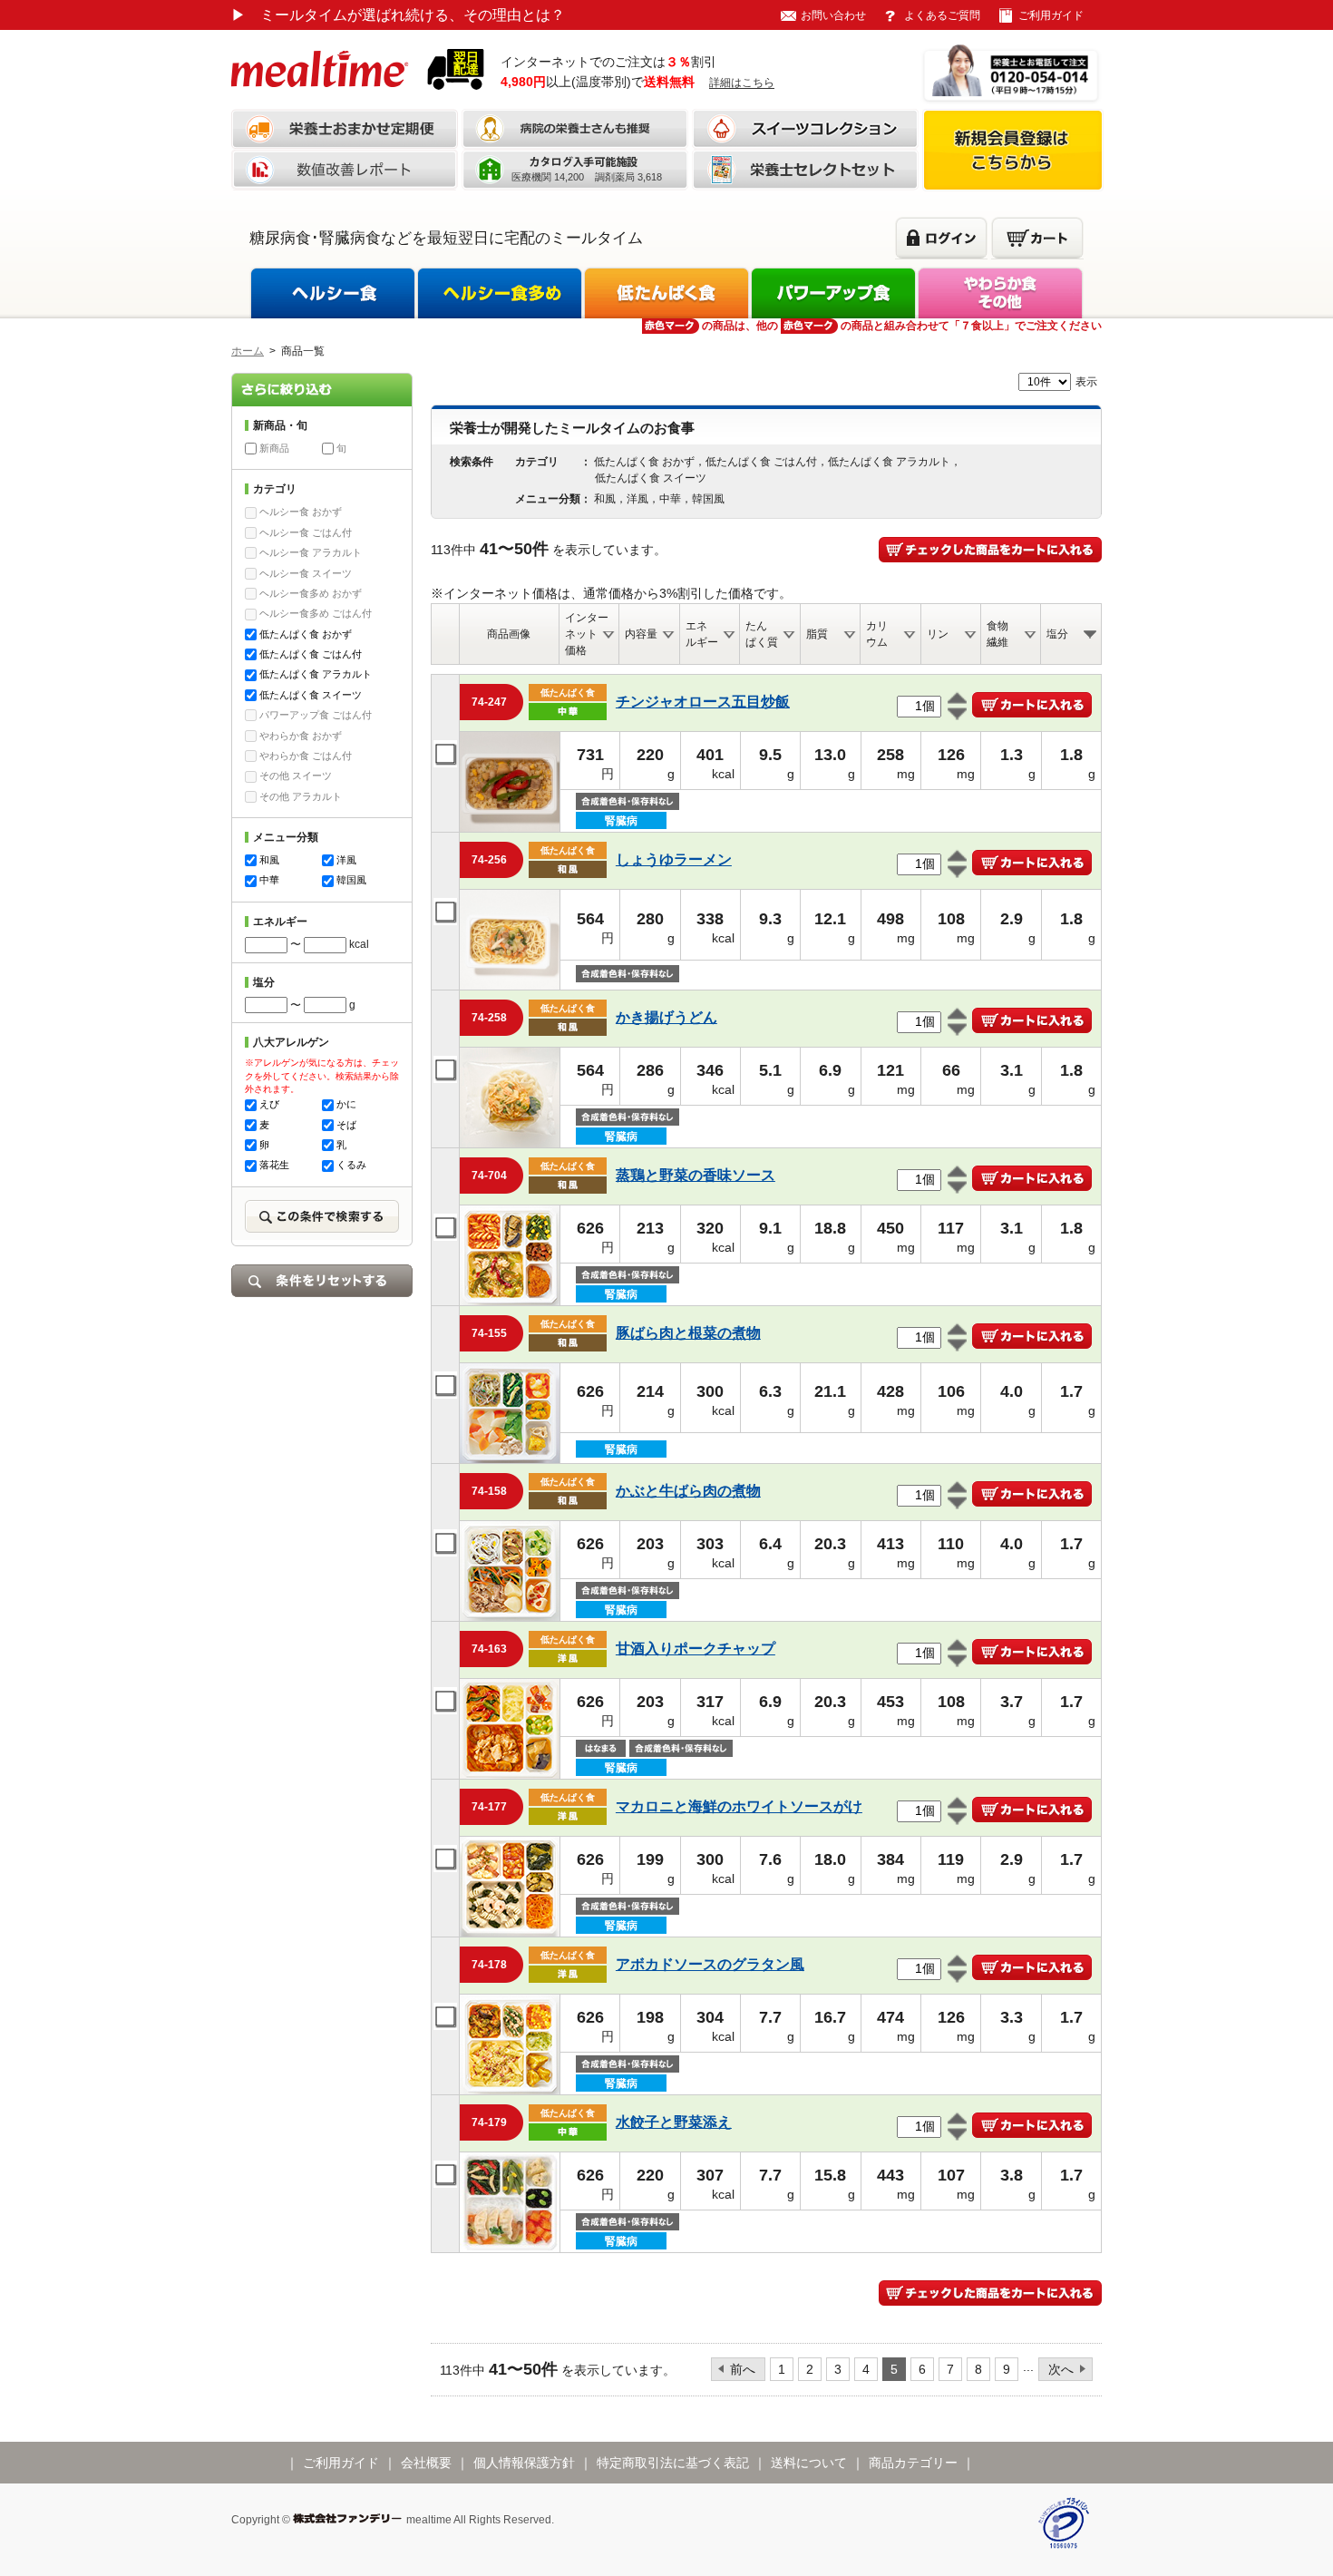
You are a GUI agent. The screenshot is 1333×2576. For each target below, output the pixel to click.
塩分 (1057, 634)
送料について (809, 2463)
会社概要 (426, 2463)
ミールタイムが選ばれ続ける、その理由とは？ (398, 15)
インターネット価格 (587, 634)
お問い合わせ (833, 15)
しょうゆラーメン (674, 859)
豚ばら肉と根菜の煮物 (688, 1333)
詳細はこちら (742, 83)
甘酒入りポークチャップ (696, 1649)
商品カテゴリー (913, 2463)
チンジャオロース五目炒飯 (703, 702)
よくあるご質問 (942, 15)
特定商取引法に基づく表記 (673, 2463)
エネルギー (702, 634)
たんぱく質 (762, 634)
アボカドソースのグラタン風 (710, 1964)
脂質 (817, 634)
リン (938, 634)
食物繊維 (997, 634)
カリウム (877, 634)
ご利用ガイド (1051, 15)
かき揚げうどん (666, 1017)
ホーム (248, 351)
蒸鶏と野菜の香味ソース (696, 1175)
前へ (743, 2369)
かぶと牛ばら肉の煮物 (688, 1491)
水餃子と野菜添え (674, 2122)
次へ (1061, 2369)
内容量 (641, 634)
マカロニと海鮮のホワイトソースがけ (739, 1806)
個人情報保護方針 (524, 2463)
